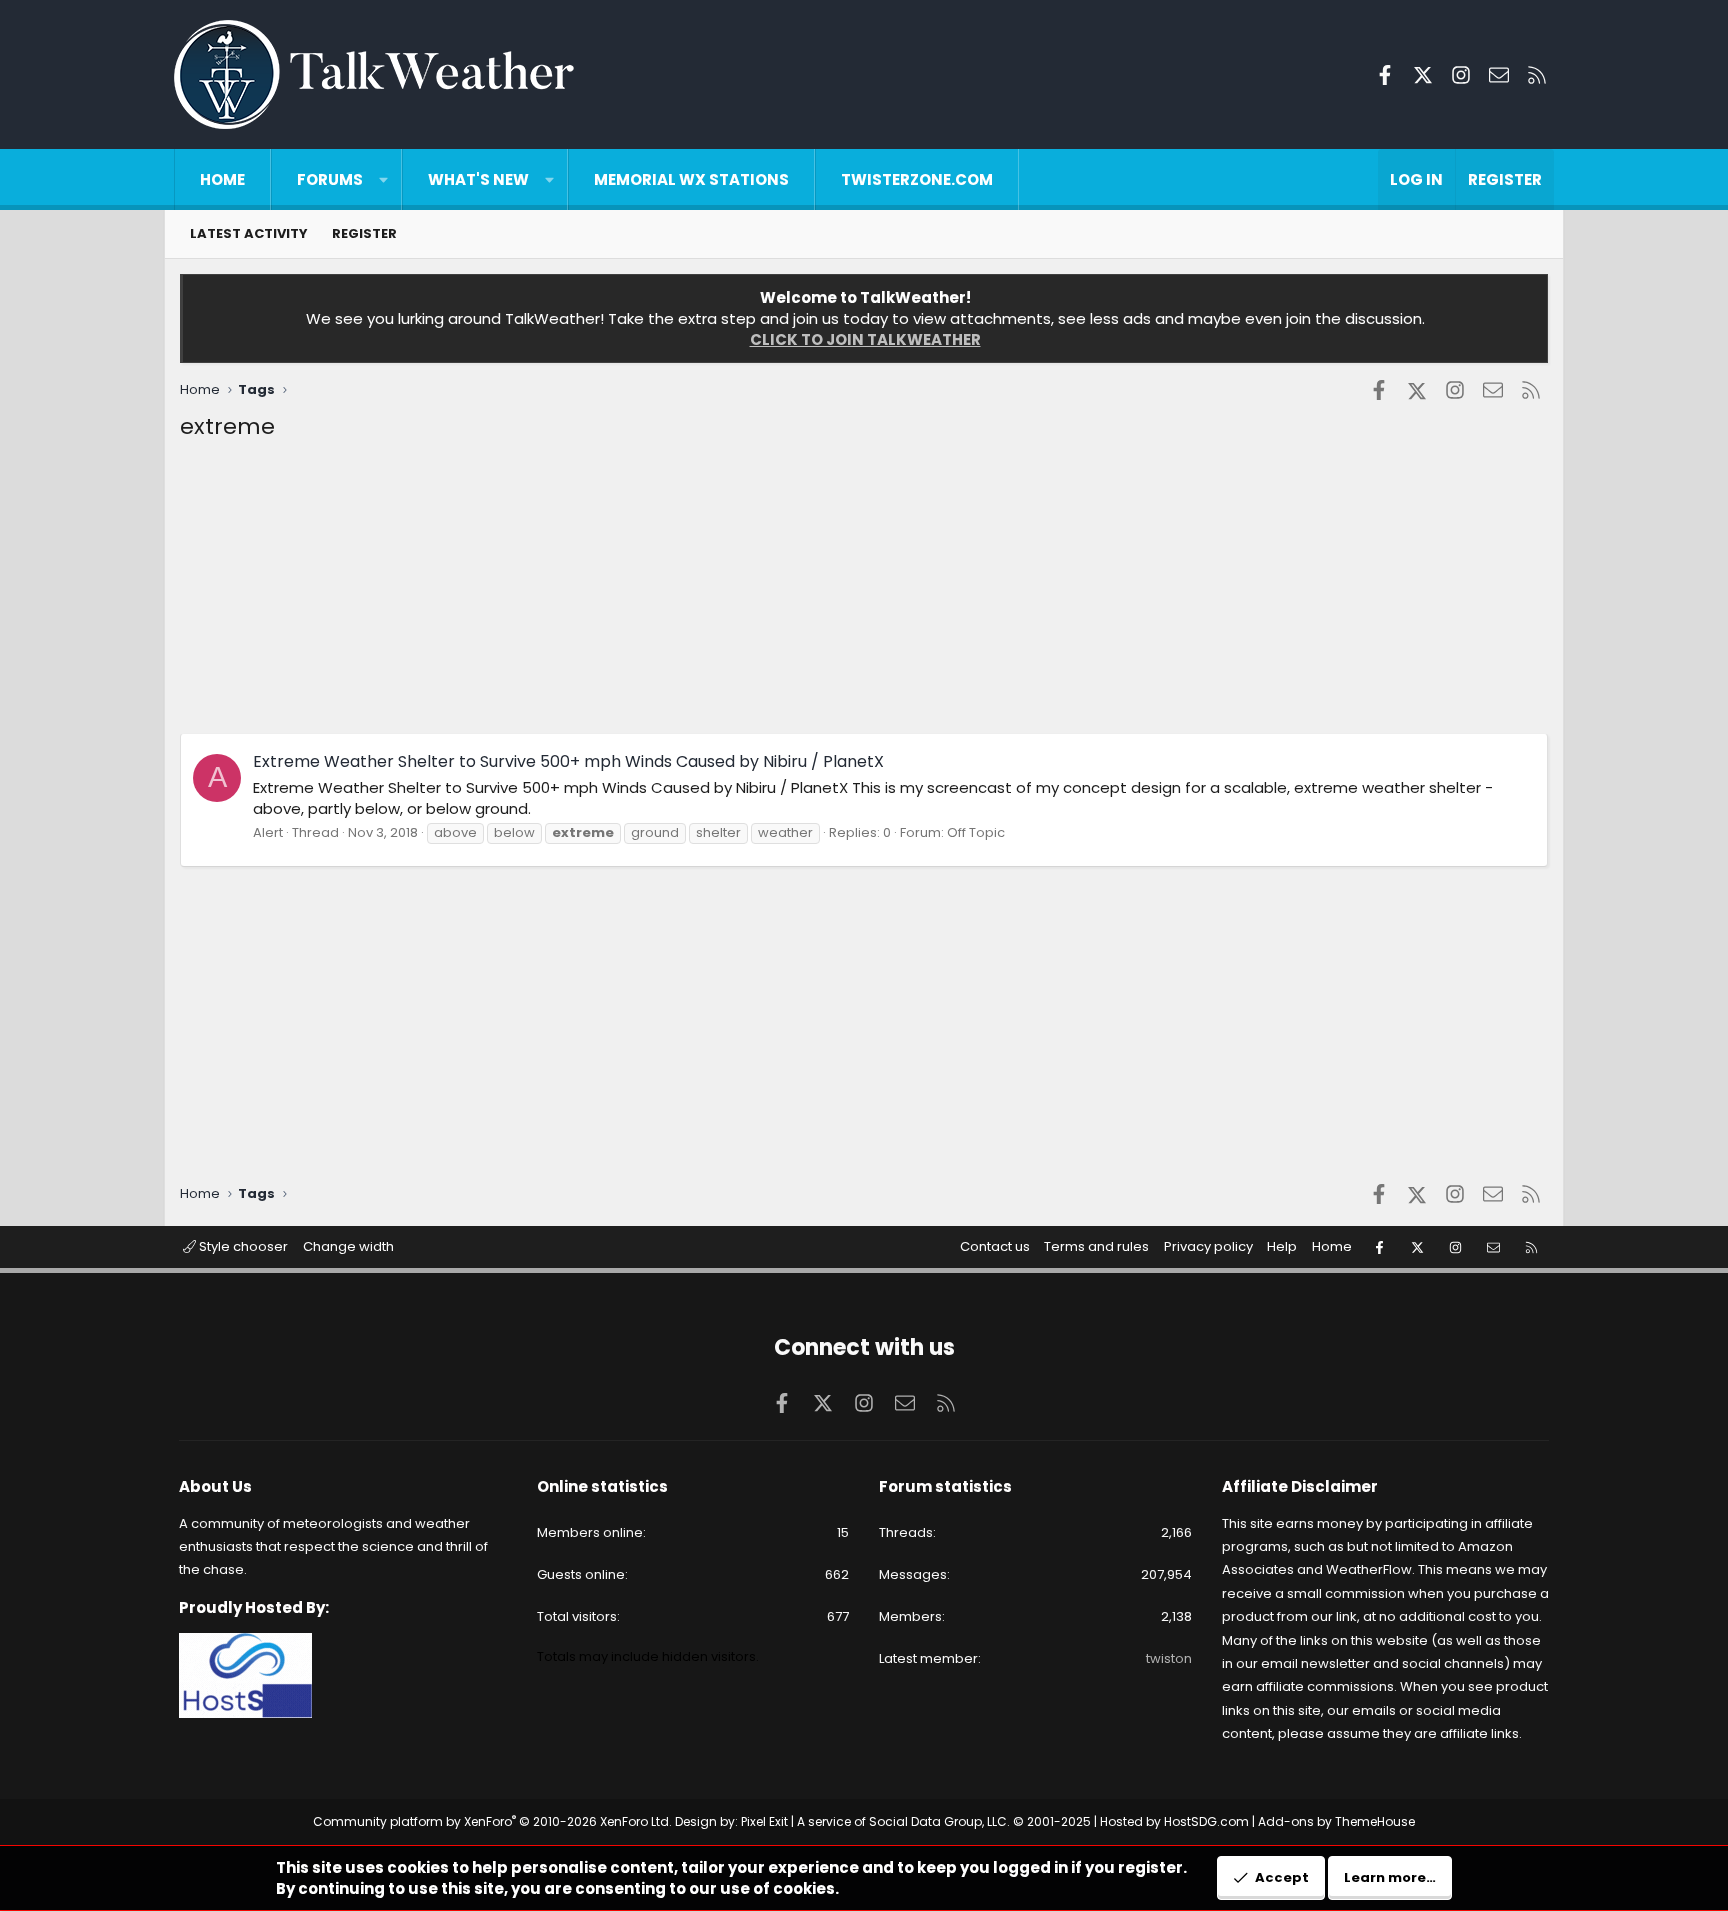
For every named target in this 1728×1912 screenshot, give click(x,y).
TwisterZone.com (917, 179)
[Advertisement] (780, 593)
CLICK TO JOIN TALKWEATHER (865, 339)
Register (364, 233)
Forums (330, 179)
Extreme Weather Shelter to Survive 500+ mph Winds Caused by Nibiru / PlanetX (568, 761)
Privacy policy (1208, 1246)
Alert (268, 832)
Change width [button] (348, 1246)
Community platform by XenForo (492, 1821)
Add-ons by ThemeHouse (1336, 1821)
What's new (478, 179)
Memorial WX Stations (691, 179)
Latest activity (249, 233)
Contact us (995, 1246)
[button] (383, 179)
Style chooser (242, 1246)
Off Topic (976, 832)
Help (1282, 1246)
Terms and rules (1096, 1246)
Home (222, 179)
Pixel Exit (764, 1821)
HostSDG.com (1206, 1821)
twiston (1169, 1658)
